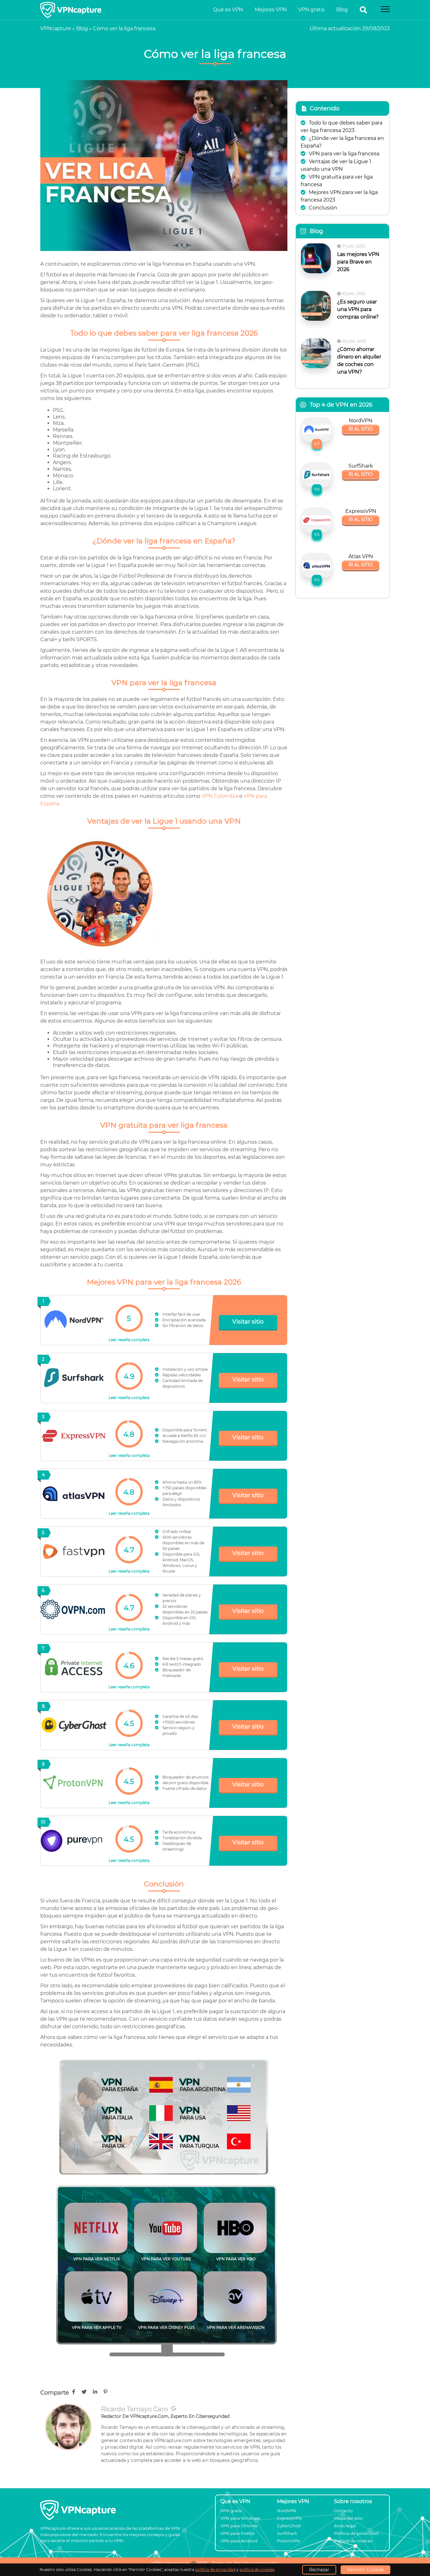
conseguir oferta (215, 1337)
